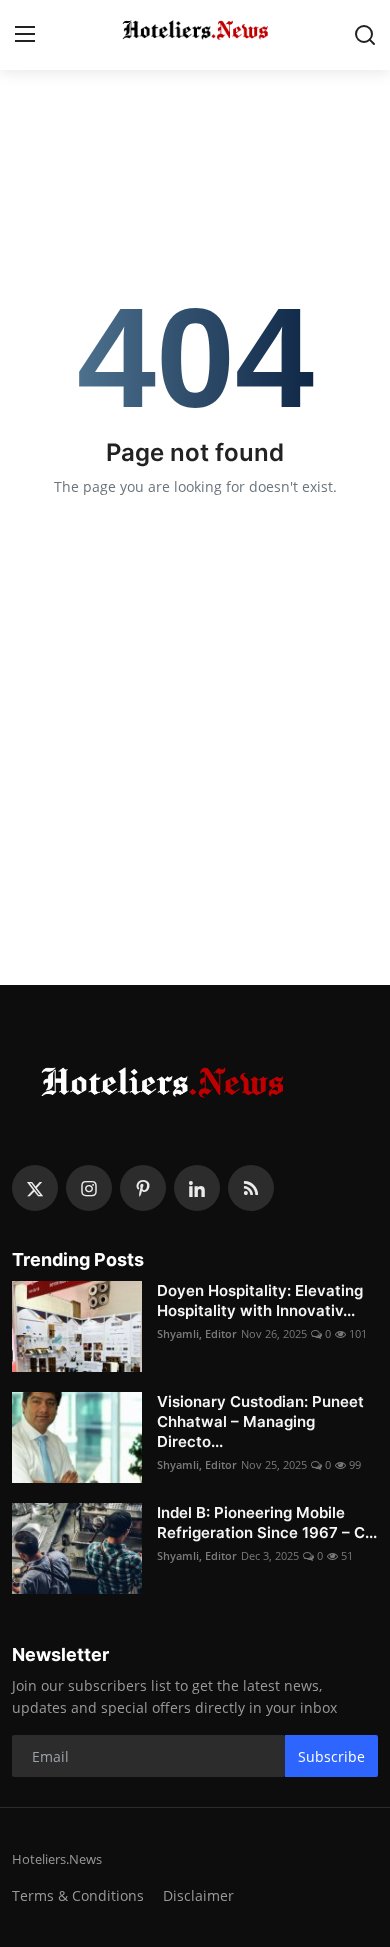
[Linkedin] (197, 1188)
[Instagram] (89, 1188)
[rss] (251, 1188)
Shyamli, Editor (197, 1333)
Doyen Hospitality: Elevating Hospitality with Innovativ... (260, 1300)
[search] (365, 35)
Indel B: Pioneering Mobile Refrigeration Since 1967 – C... (267, 1522)
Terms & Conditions (78, 1895)
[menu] (25, 35)
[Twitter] (35, 1188)
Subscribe (331, 1756)
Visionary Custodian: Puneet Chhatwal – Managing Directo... (260, 1421)
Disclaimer (198, 1895)
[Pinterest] (143, 1188)
